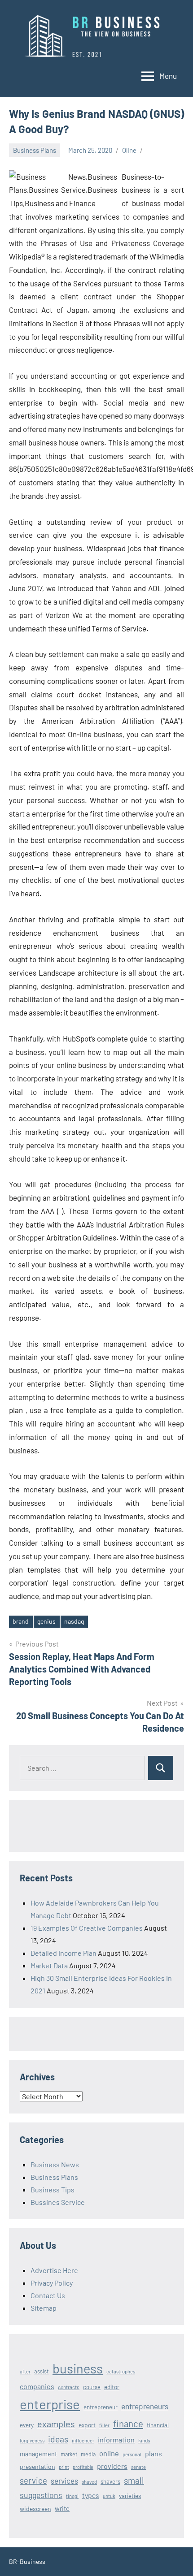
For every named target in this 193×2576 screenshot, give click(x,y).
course (92, 2387)
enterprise (50, 2404)
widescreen (35, 2509)
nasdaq (74, 1621)
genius (46, 1621)
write (62, 2508)
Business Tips (53, 2189)
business (78, 2368)
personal (132, 2454)
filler (104, 2425)
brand (21, 1621)
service (33, 2480)
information (116, 2440)
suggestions (41, 2495)
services (64, 2481)
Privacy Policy (52, 2283)
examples (56, 2424)
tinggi (72, 2496)
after (25, 2371)
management (38, 2454)
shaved (89, 2482)
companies (37, 2386)
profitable (83, 2467)
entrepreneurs (145, 2406)
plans (154, 2453)
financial (158, 2425)
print (64, 2467)
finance (128, 2423)
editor (112, 2387)
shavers (110, 2481)
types (91, 2495)
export (87, 2425)
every (27, 2425)
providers (112, 2466)
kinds (144, 2440)
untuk (109, 2496)
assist (42, 2371)
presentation (37, 2466)
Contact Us (48, 2295)
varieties (130, 2496)
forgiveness (32, 2440)
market (69, 2454)
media (88, 2454)
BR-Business (27, 2561)
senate (138, 2467)
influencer (83, 2440)
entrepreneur (101, 2407)
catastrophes (121, 2371)
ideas (58, 2439)
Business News (55, 2164)
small (134, 2480)
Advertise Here (54, 2270)
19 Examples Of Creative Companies (87, 1928)
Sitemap (44, 2308)
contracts (69, 2387)
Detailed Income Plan (64, 1953)
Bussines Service (58, 2202)
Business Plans (35, 150)
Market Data (49, 1965)
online (109, 2453)
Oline (129, 150)
